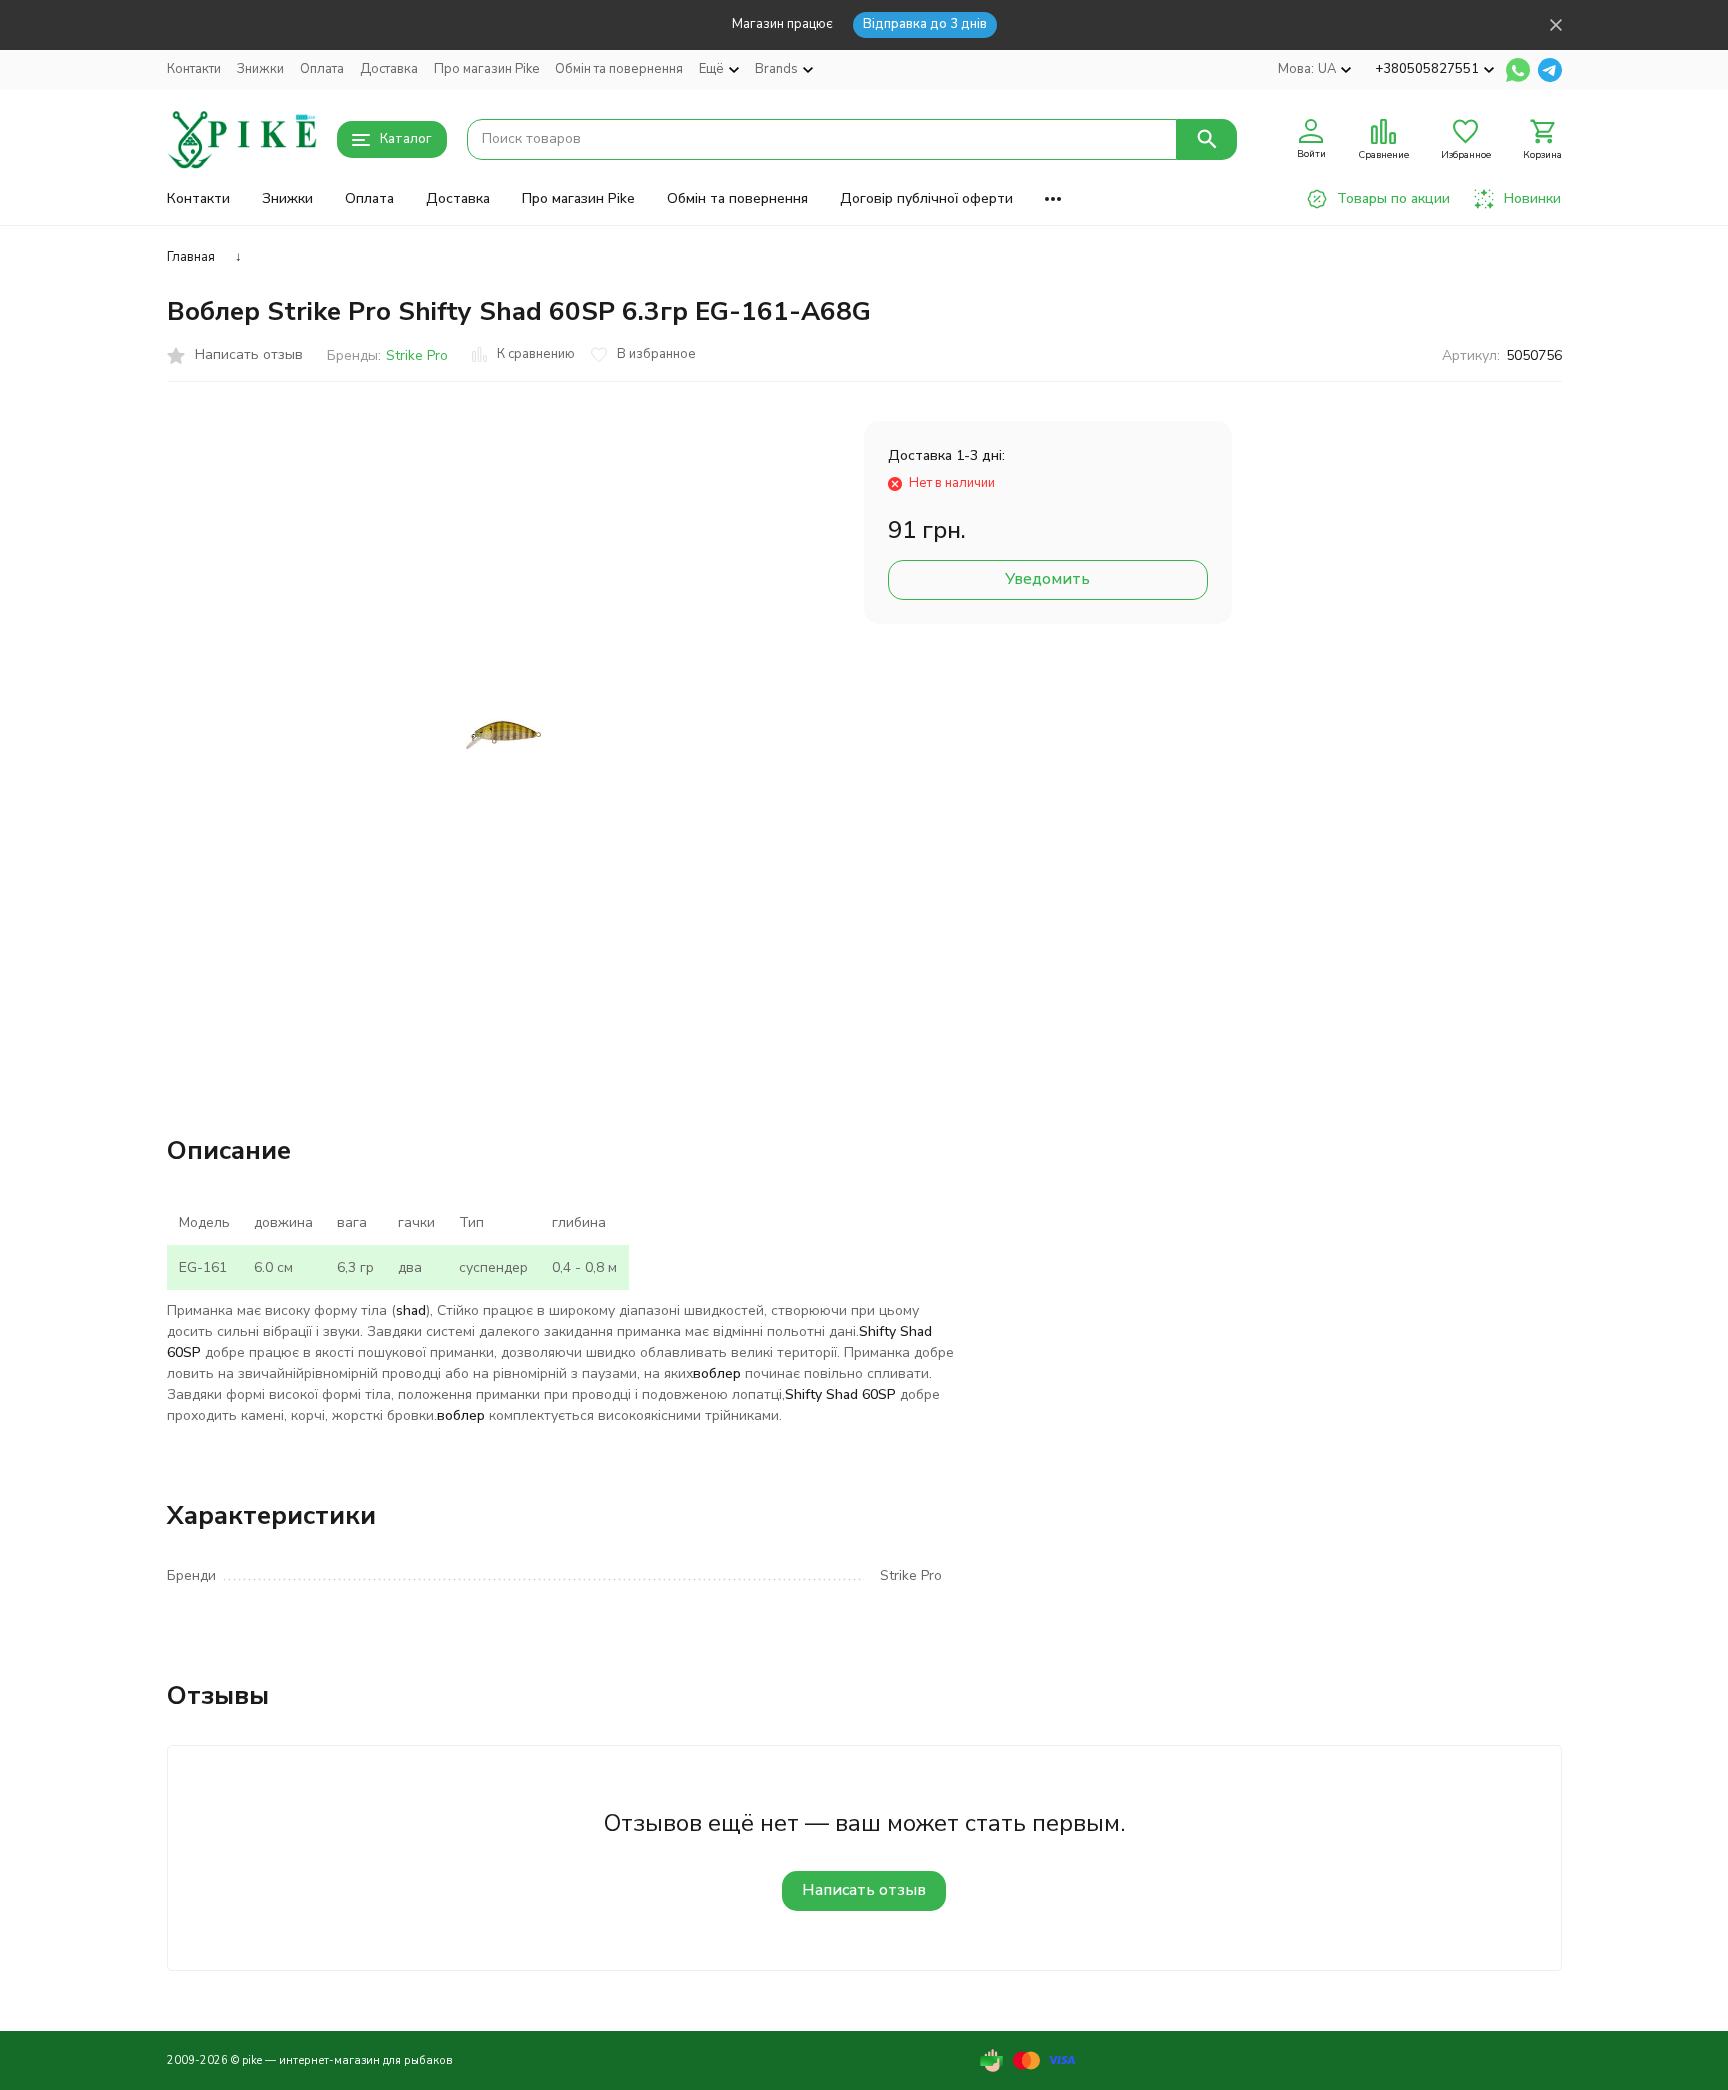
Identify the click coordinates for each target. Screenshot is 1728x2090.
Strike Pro (417, 355)
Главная (191, 257)
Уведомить (1047, 579)
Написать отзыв (864, 1890)
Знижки (260, 69)
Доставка (389, 69)
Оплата (322, 69)
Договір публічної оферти (926, 198)
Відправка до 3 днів (925, 24)
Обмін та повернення (619, 69)
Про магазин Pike (486, 69)
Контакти (194, 69)
